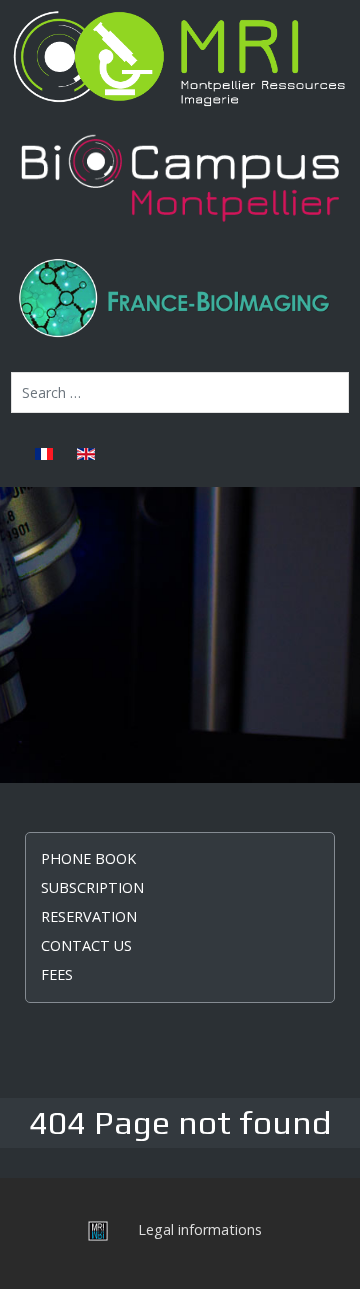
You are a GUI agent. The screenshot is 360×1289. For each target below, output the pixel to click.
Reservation (89, 916)
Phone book (88, 858)
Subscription (92, 887)
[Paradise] (180, 59)
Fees (57, 974)
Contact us (86, 945)
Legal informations (200, 1229)
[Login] (93, 1229)
